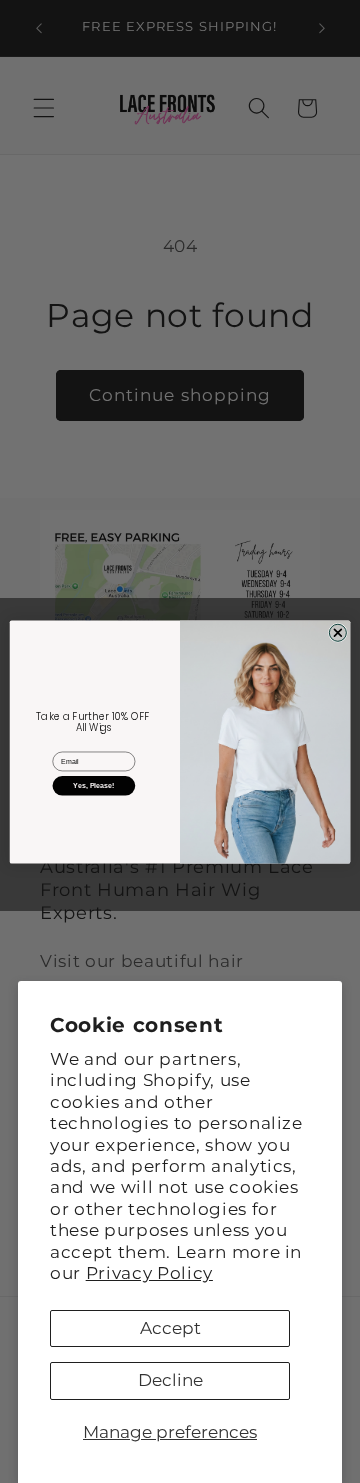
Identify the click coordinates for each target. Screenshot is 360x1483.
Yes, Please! (93, 785)
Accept (170, 1328)
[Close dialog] (337, 632)
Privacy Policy (149, 1273)
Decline (170, 1380)
